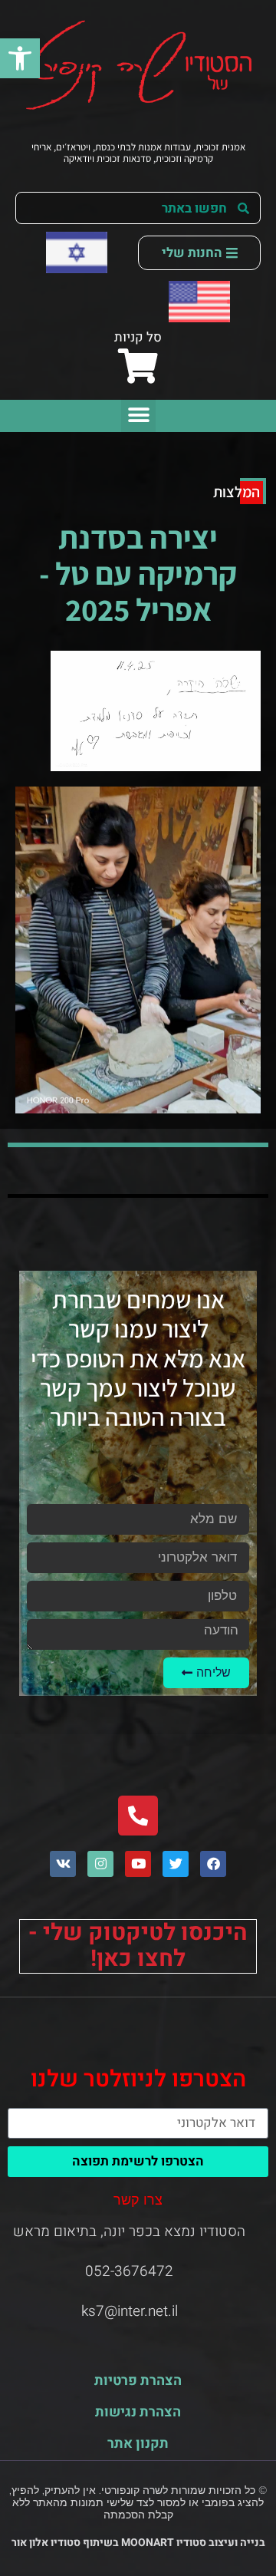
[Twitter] (176, 1864)
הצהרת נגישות (138, 2412)
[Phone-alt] (138, 1816)
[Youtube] (138, 1864)
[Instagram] (100, 1864)
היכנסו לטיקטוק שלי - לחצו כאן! (138, 1946)
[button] (20, 58)
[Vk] (63, 1864)
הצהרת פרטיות (138, 2381)
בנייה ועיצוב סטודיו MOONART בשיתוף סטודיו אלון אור (138, 2543)
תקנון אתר (138, 2444)
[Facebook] (213, 1864)
